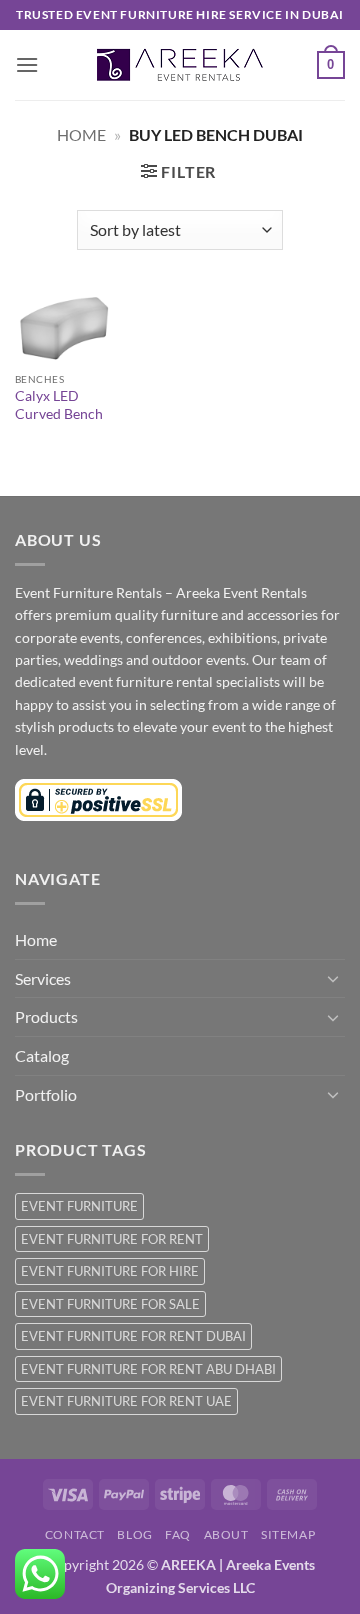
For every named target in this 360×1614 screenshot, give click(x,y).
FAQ (178, 1534)
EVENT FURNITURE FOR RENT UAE (126, 1401)
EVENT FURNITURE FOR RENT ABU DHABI (148, 1369)
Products (46, 1016)
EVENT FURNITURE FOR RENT (112, 1239)
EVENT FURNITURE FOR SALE (110, 1304)
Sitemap (288, 1534)
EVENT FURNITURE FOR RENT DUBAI (133, 1336)
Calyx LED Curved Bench (59, 405)
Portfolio (46, 1094)
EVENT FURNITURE (79, 1206)
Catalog (42, 1055)
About (226, 1534)
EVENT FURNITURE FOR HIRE (110, 1271)
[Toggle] (333, 978)
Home (81, 134)
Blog (134, 1534)
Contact (75, 1534)
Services (43, 978)
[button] (27, 64)
